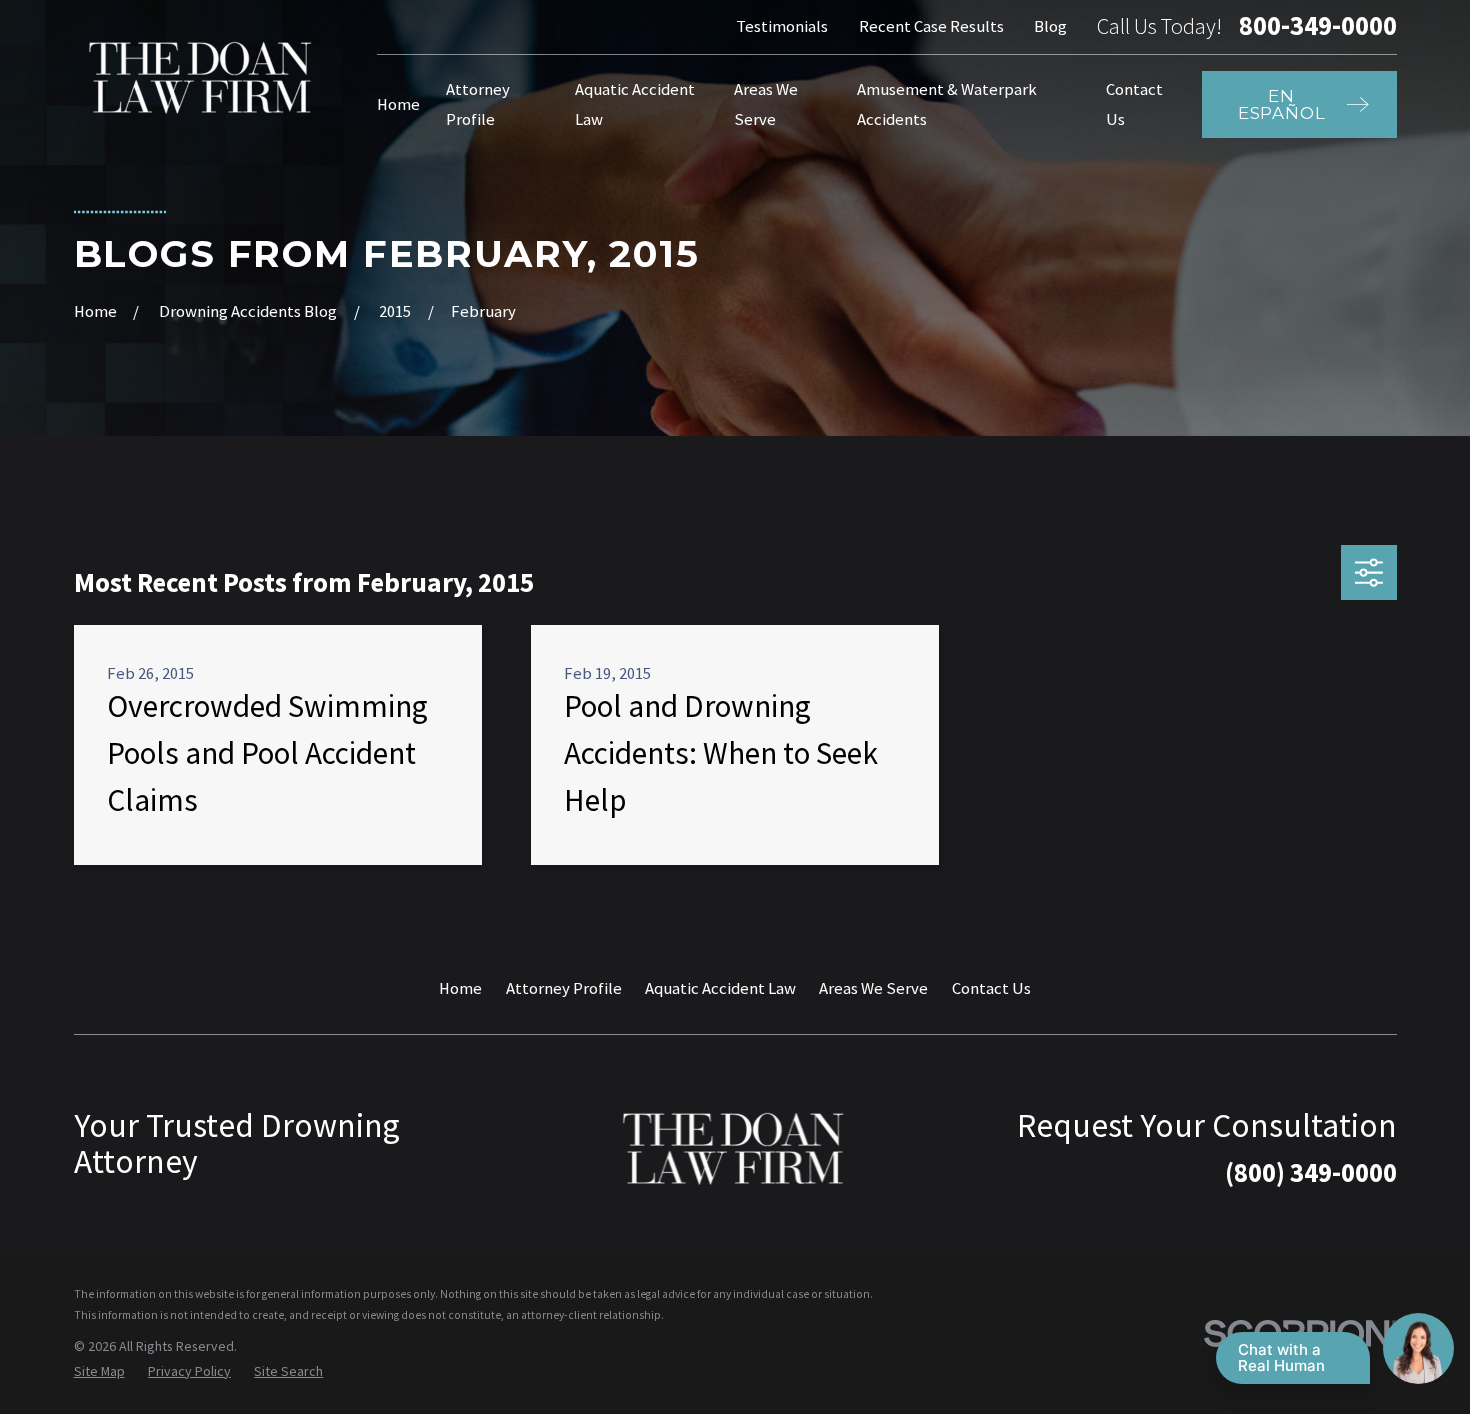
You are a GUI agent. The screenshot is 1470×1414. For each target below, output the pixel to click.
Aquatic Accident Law (720, 988)
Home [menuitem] (398, 104)
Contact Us (991, 988)
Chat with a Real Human (1281, 1357)
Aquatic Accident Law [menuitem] (635, 104)
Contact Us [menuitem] (1134, 104)
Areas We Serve (873, 988)
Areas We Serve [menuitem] (766, 104)
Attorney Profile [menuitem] (478, 104)
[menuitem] (99, 1371)
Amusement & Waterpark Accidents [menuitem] (947, 104)
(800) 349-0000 (1311, 1172)
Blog (1050, 26)
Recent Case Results (931, 26)
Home (460, 988)
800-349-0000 (1318, 26)
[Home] (202, 77)
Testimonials (782, 26)
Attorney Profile (564, 988)
